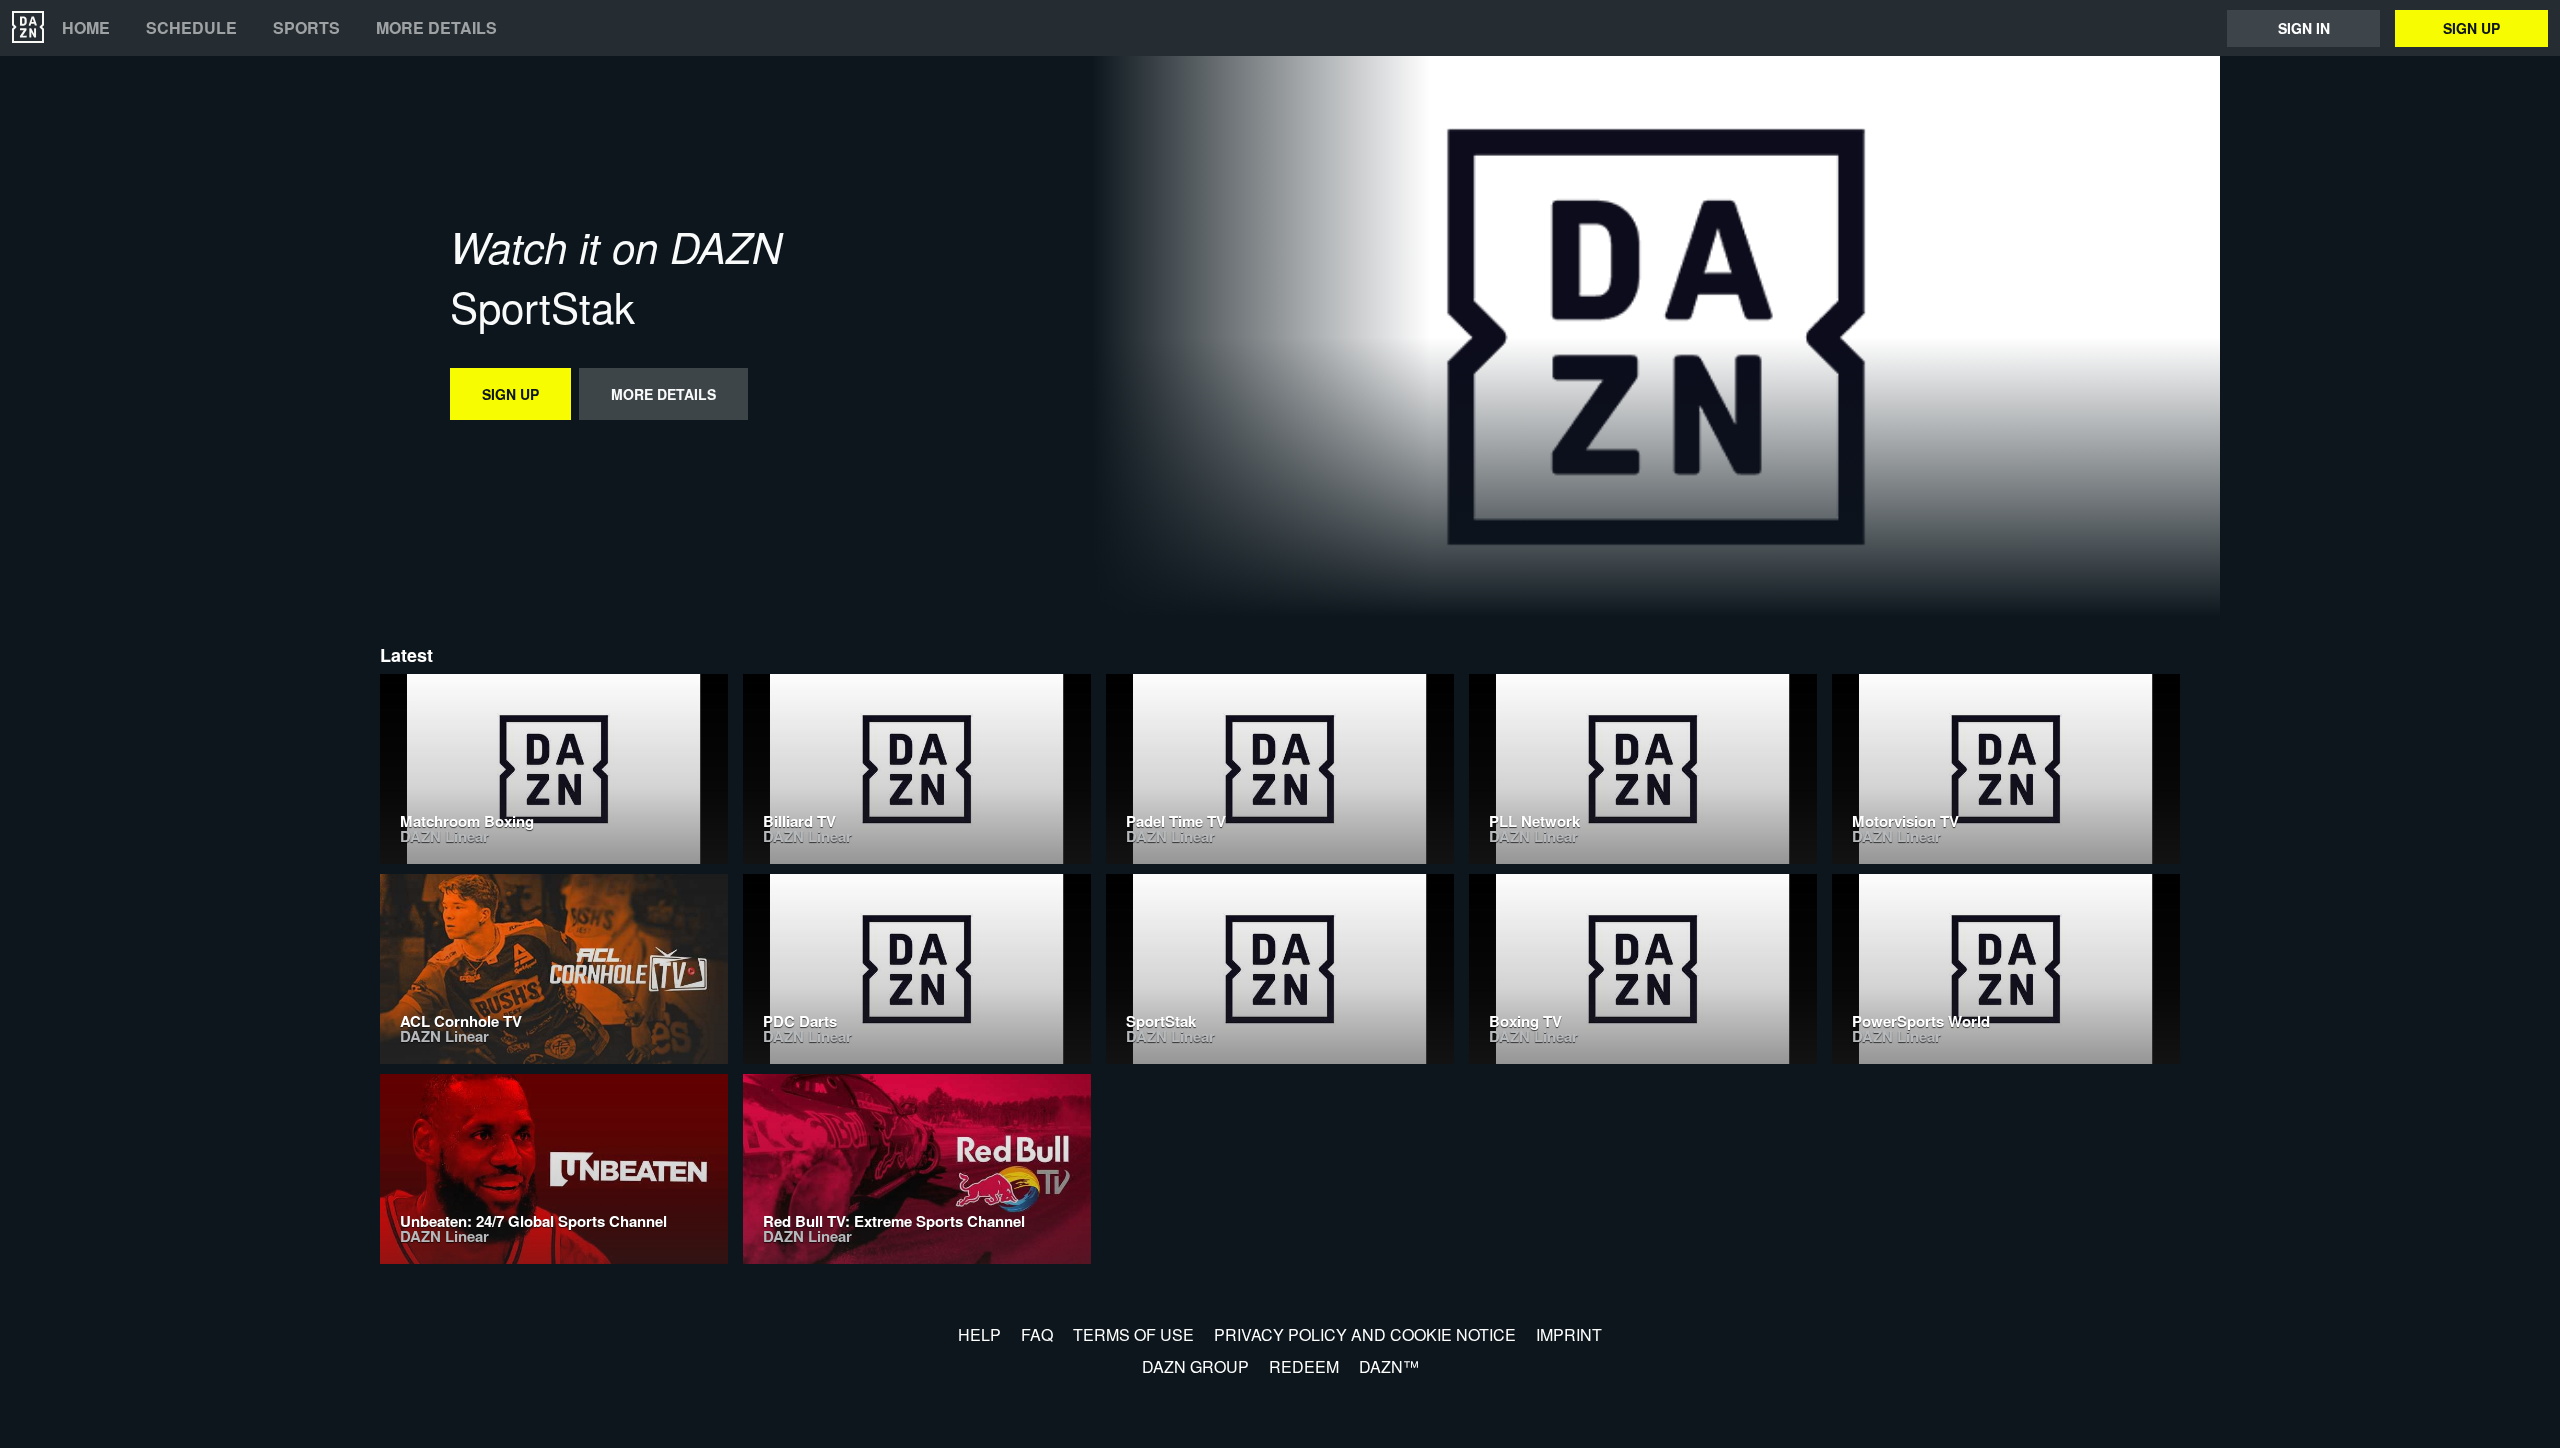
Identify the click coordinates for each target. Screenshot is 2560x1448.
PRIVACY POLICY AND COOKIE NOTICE (1365, 1334)
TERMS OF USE (1133, 1334)
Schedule (191, 28)
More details (436, 28)
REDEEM (1304, 1366)
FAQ (1037, 1334)
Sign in (2304, 28)
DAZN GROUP (1195, 1366)
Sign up (2471, 28)
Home (86, 28)
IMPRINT (1569, 1334)
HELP (979, 1334)
